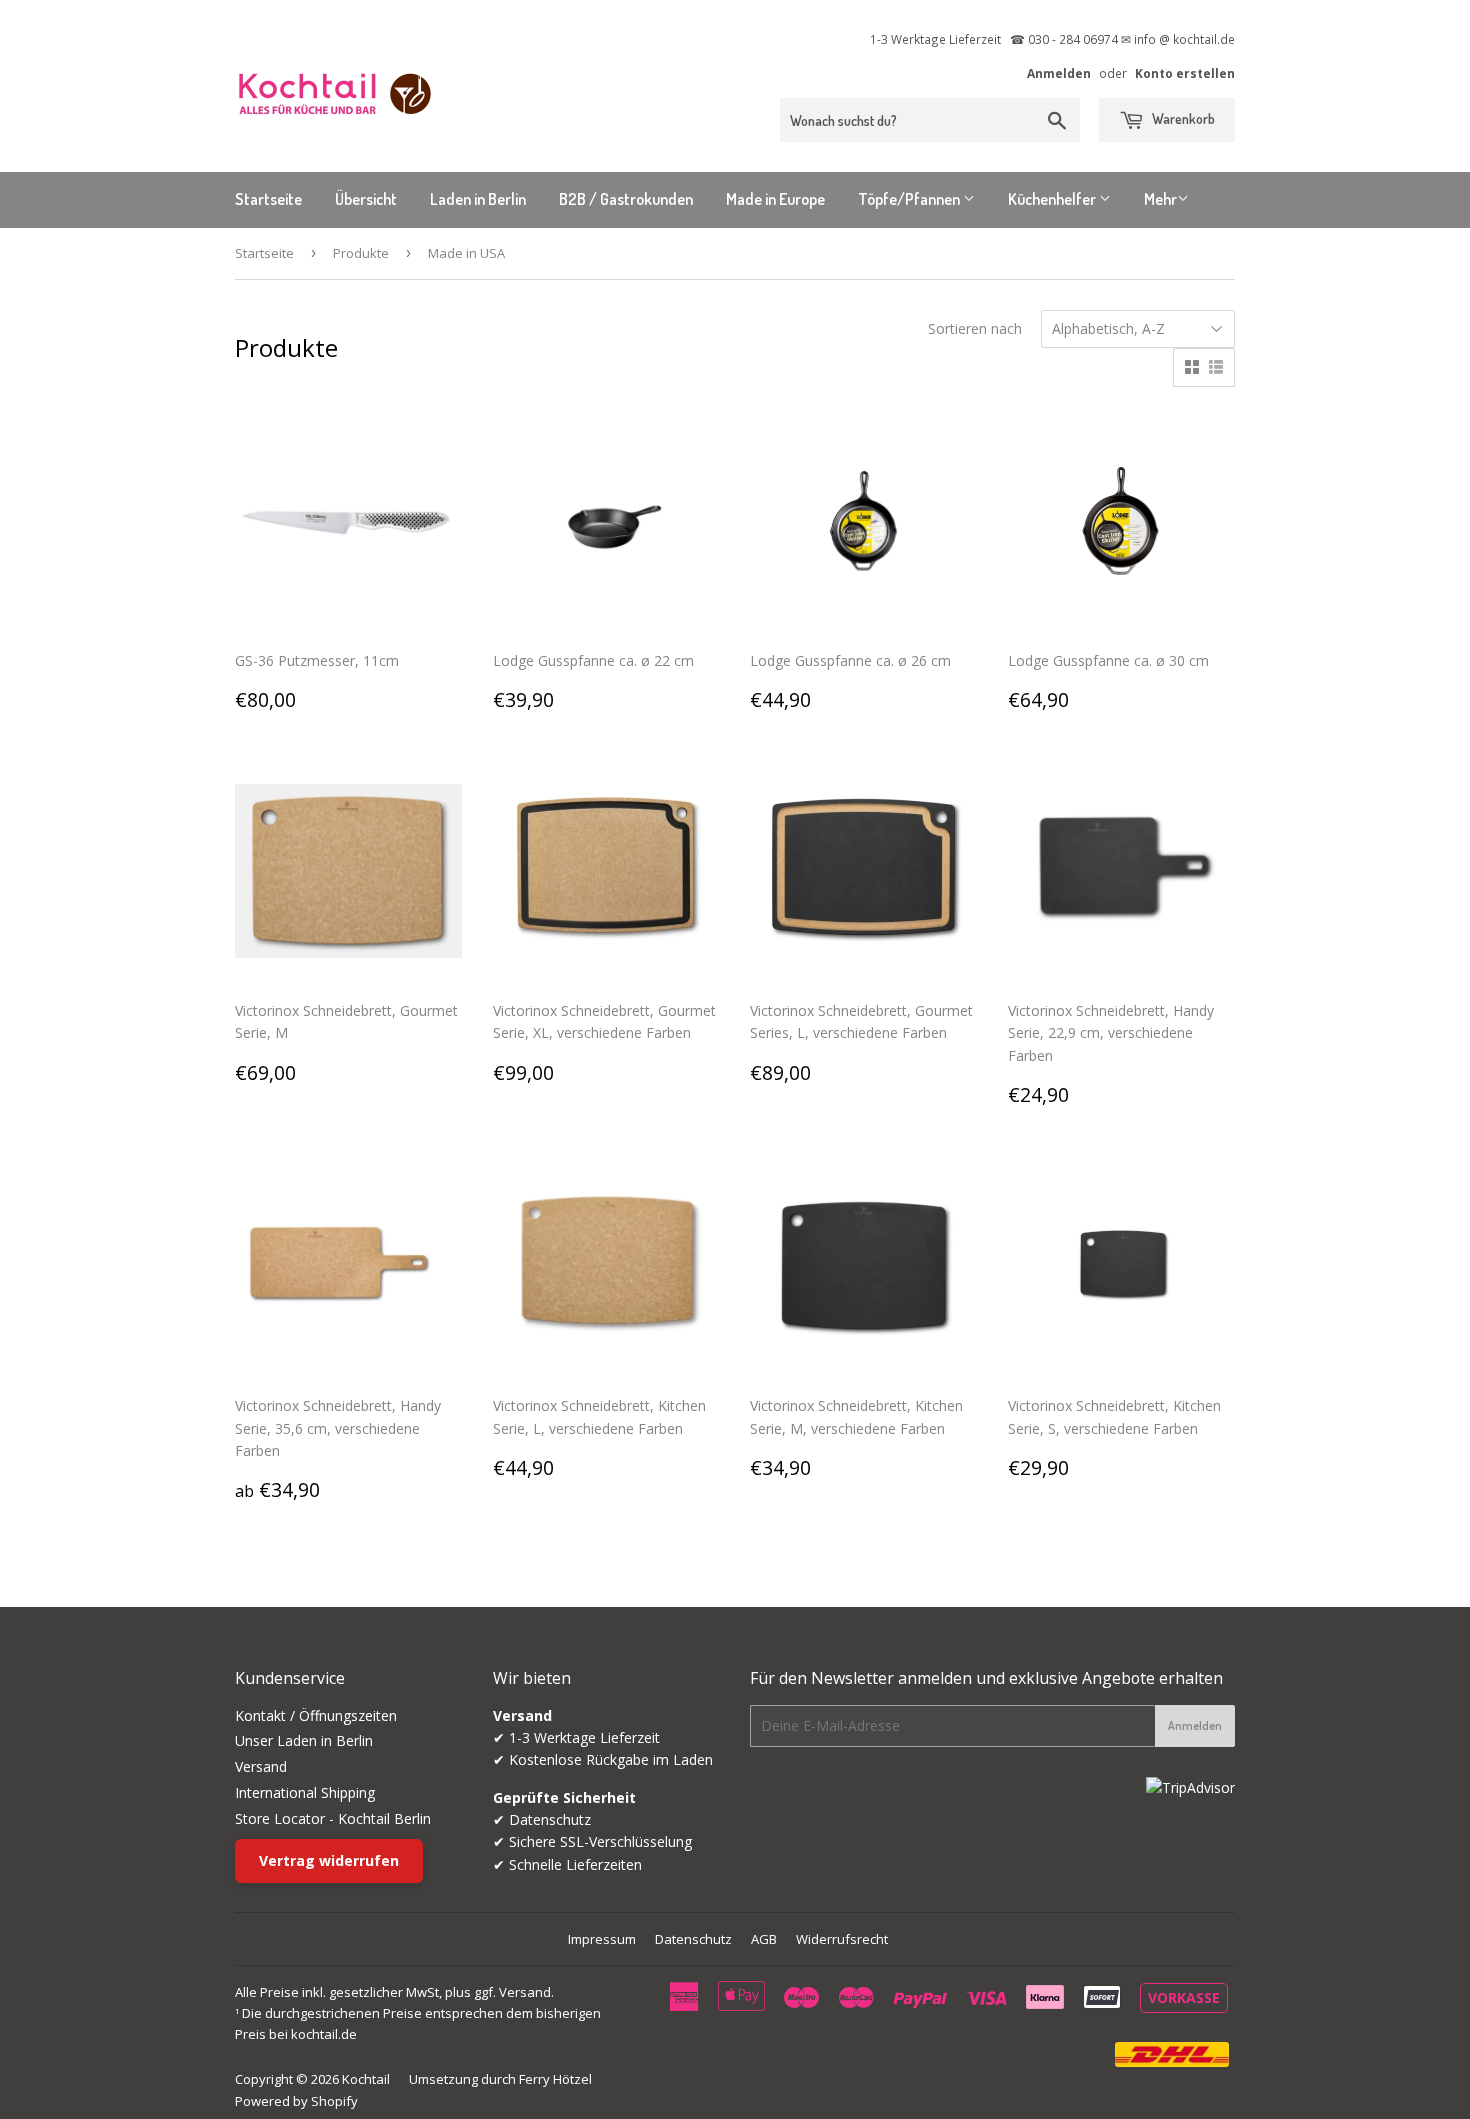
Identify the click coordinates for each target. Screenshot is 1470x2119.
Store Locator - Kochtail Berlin (333, 1818)
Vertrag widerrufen (329, 1860)
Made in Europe (775, 199)
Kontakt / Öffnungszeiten (316, 1715)
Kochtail (366, 2079)
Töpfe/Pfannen (910, 199)
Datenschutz (693, 1939)
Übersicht (366, 199)
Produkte (361, 253)
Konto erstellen (1185, 73)
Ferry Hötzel (555, 2079)
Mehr (1160, 199)
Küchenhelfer (1053, 199)
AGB (764, 1939)
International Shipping (305, 1792)
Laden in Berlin (478, 199)
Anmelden (1059, 73)
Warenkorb (1182, 118)
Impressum (602, 1939)
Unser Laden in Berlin (304, 1740)
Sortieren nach (975, 328)
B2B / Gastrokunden (626, 199)
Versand (261, 1766)
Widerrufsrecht (842, 1939)
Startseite (268, 199)
